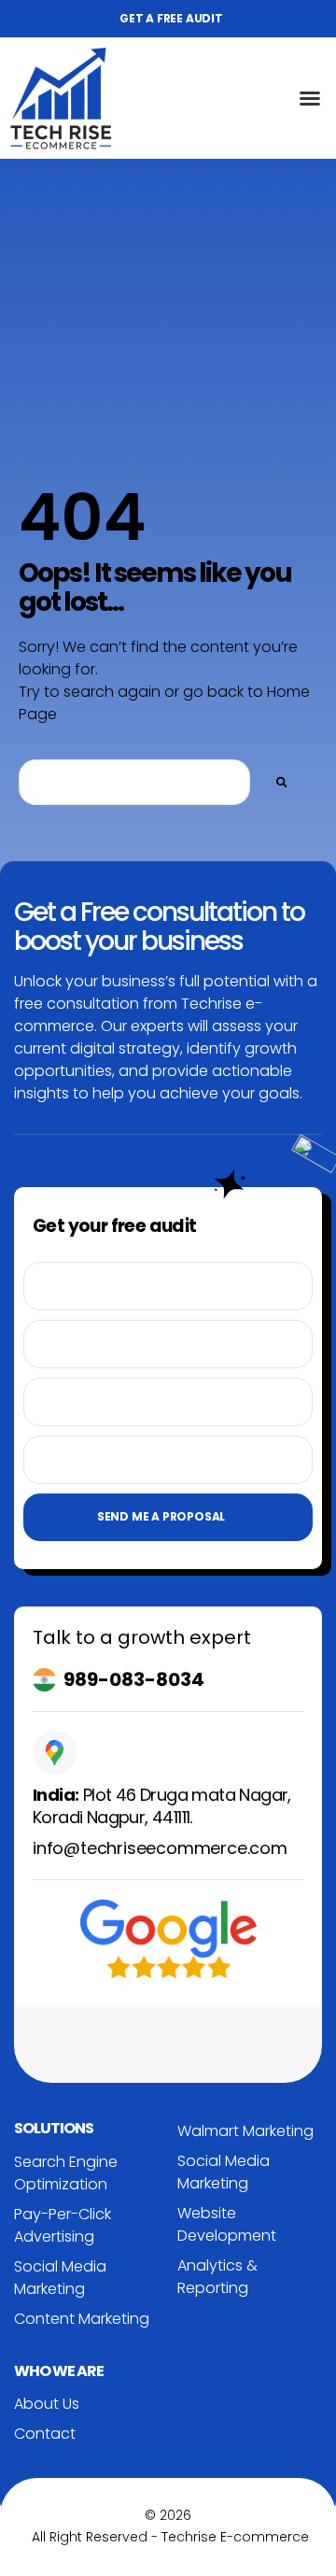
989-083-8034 (134, 1679)
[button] (310, 98)
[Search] (282, 782)
